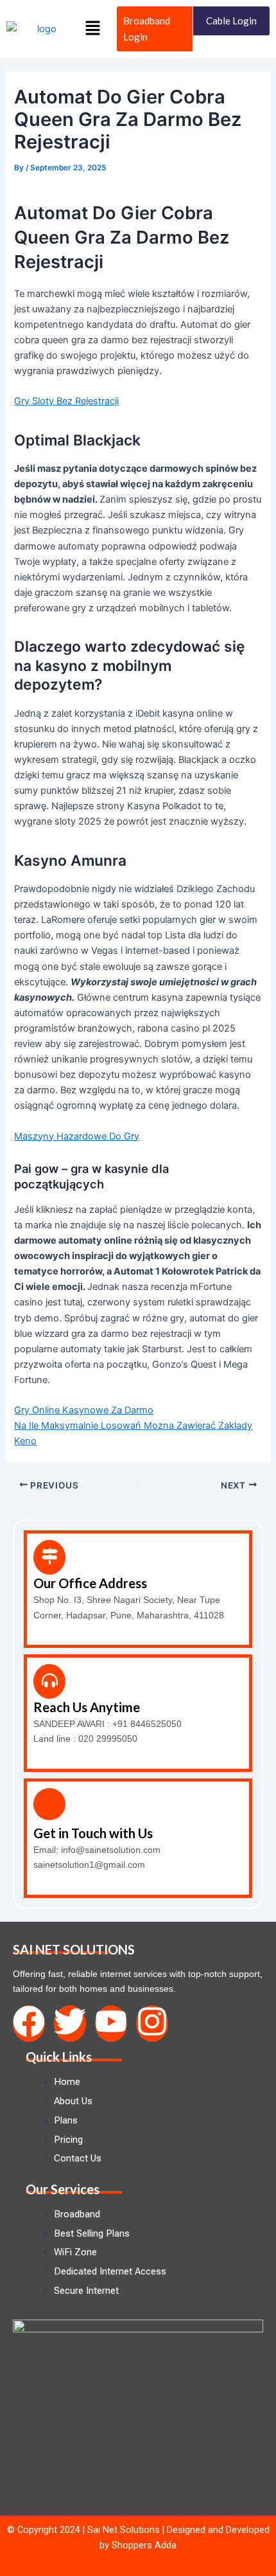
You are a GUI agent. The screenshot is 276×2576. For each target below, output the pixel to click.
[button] (92, 29)
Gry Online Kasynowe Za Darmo (84, 1410)
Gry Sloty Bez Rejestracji (66, 401)
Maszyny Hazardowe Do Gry (77, 1136)
